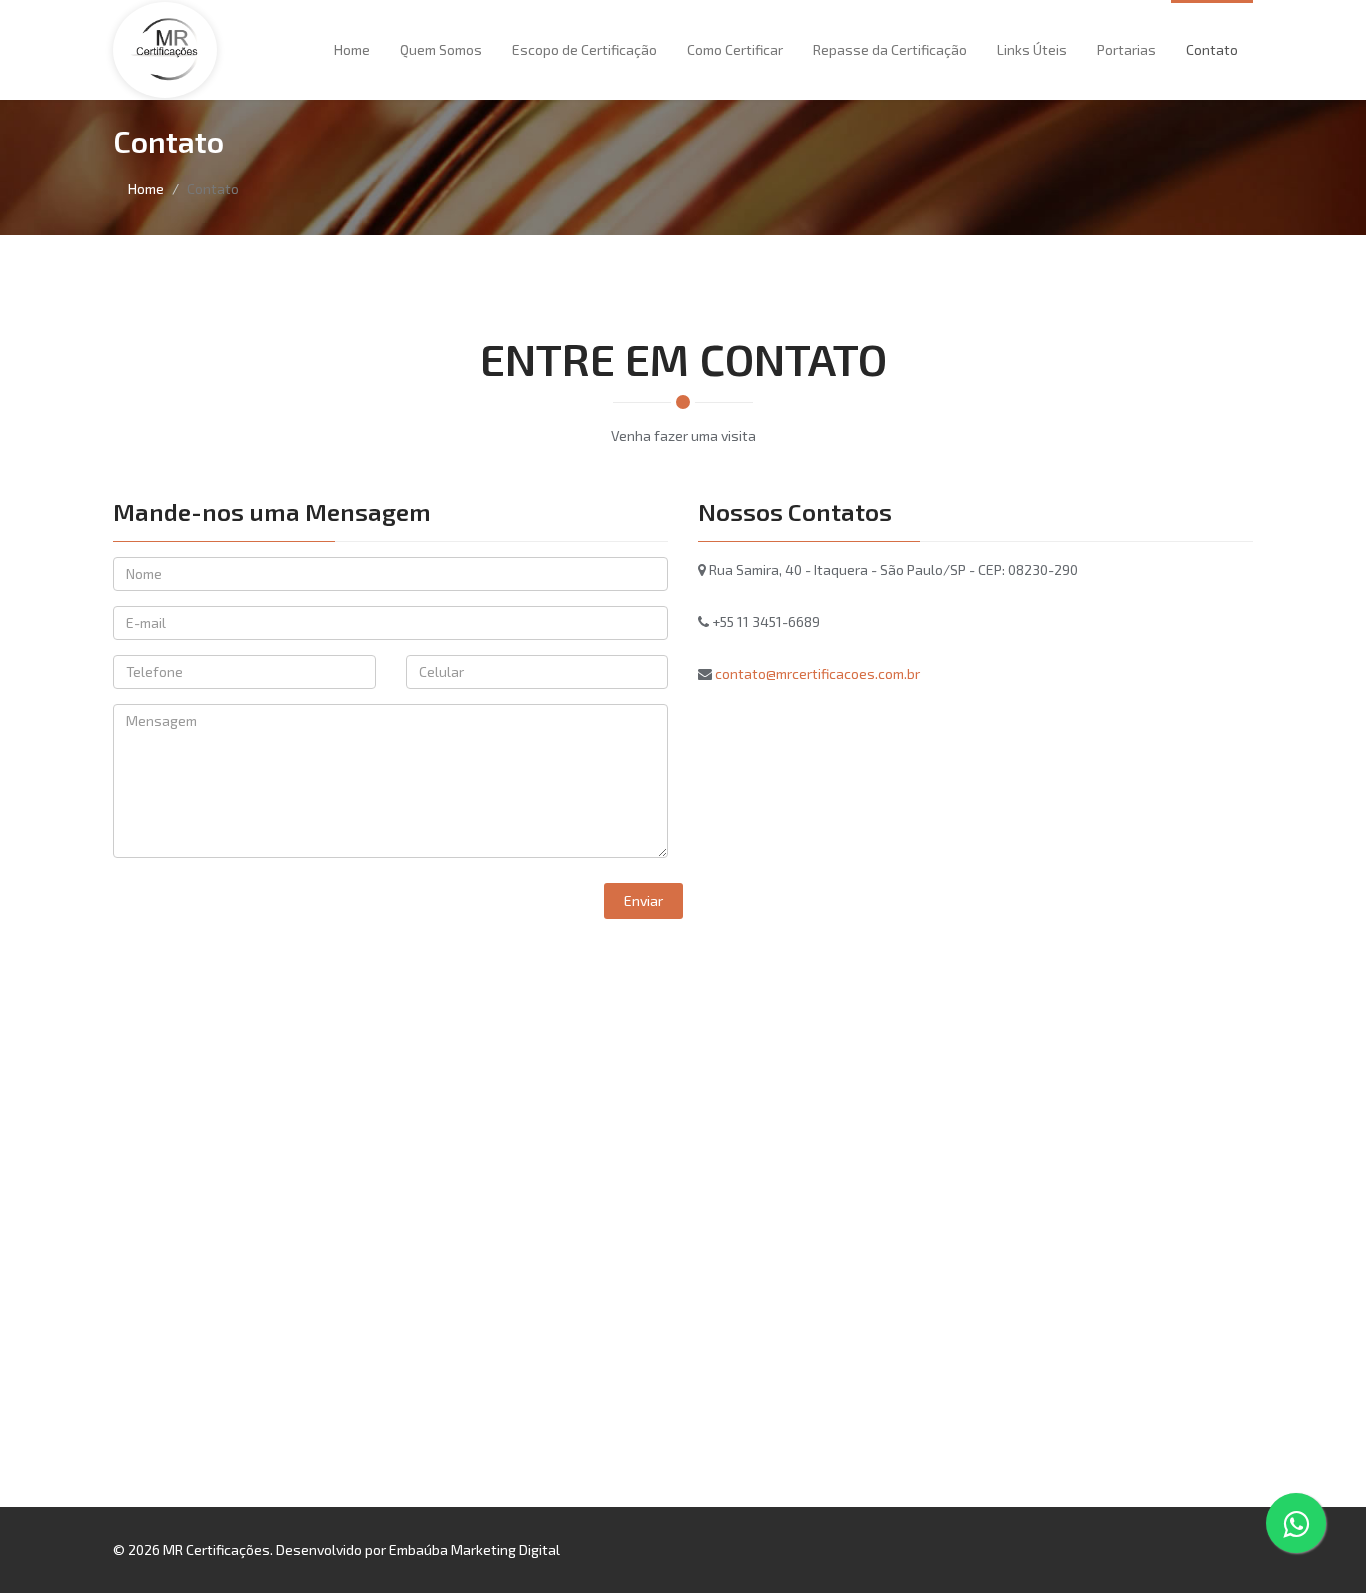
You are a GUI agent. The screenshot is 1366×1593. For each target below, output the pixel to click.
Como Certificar (735, 49)
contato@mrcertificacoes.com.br (817, 673)
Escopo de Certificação (584, 49)
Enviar (643, 900)
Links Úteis (1032, 49)
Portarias (1126, 49)
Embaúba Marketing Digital (474, 1549)
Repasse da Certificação (890, 49)
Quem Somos (441, 49)
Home (352, 49)
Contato (1212, 49)
